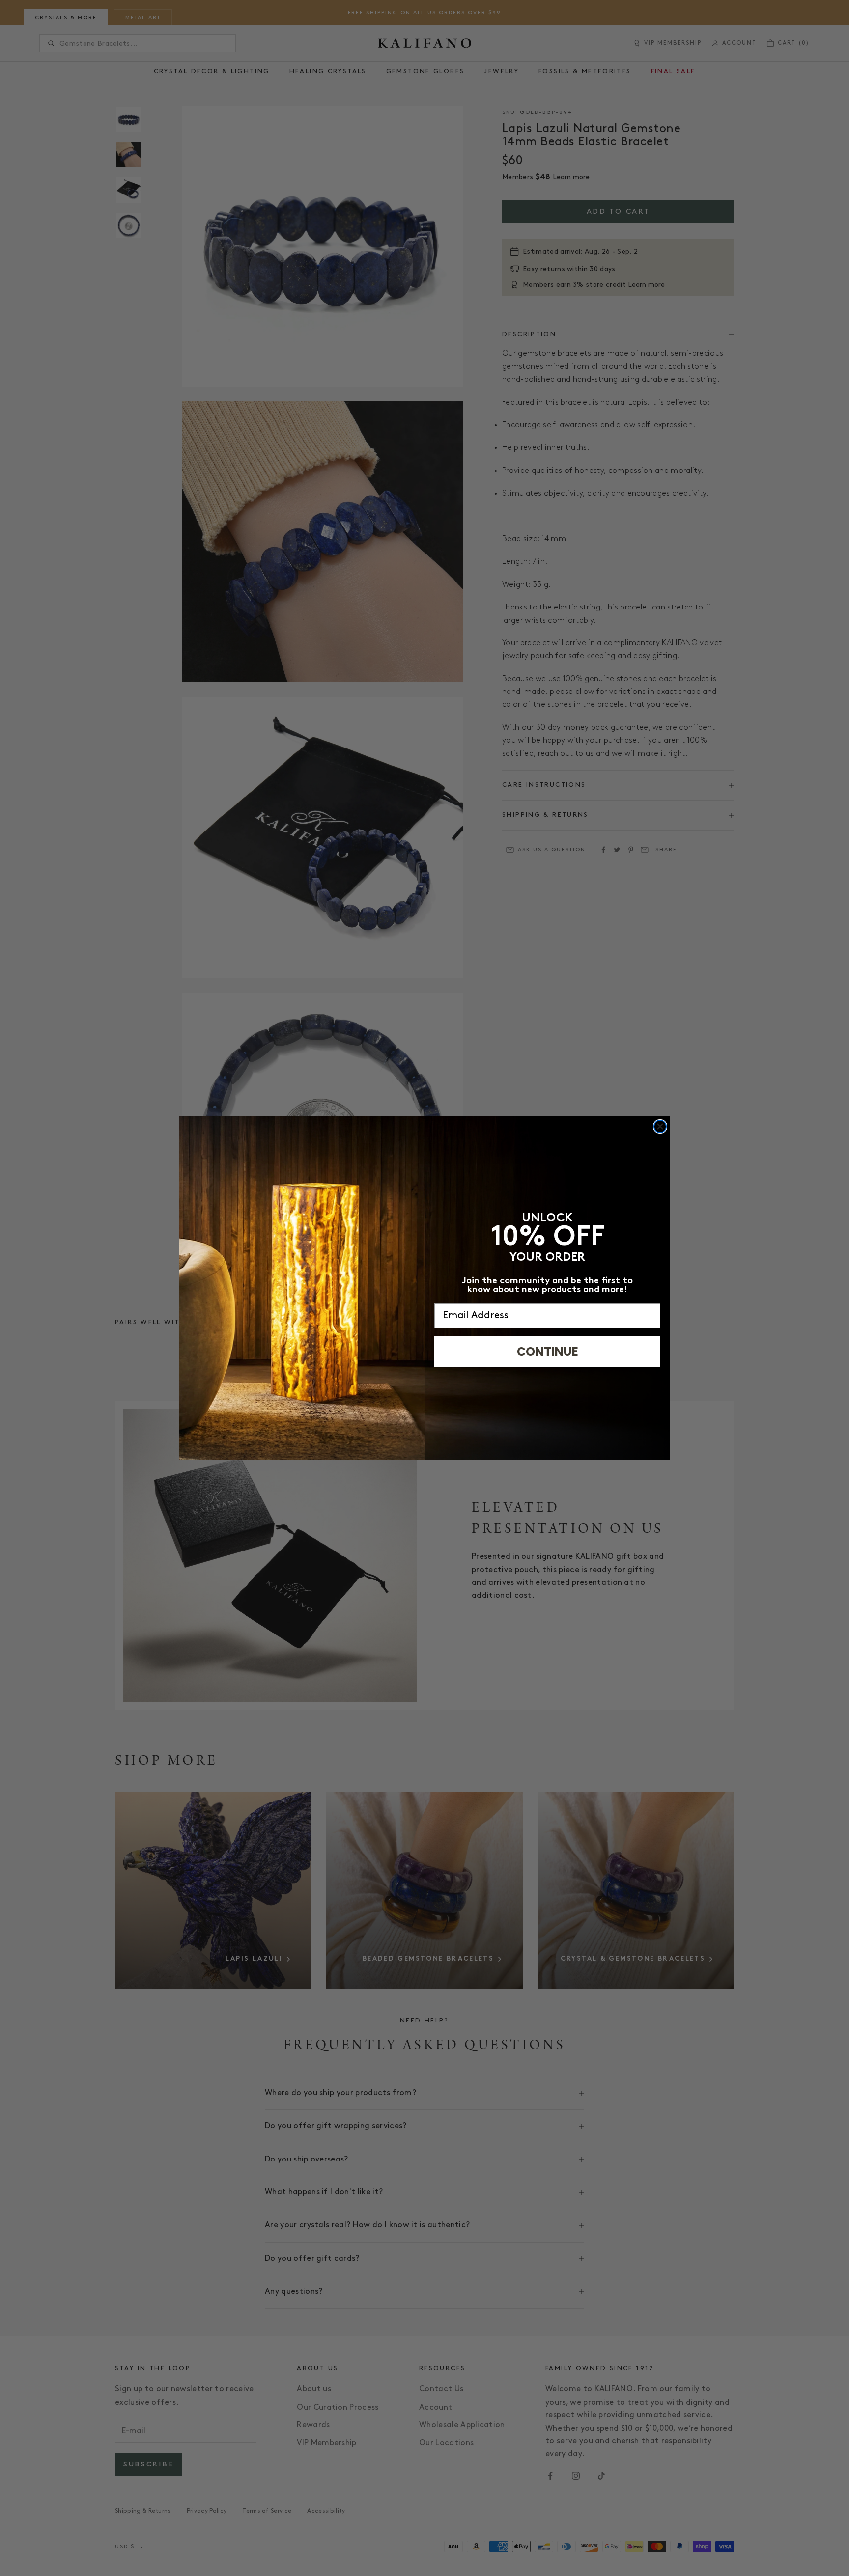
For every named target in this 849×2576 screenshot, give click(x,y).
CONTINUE (548, 1351)
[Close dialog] (660, 1126)
